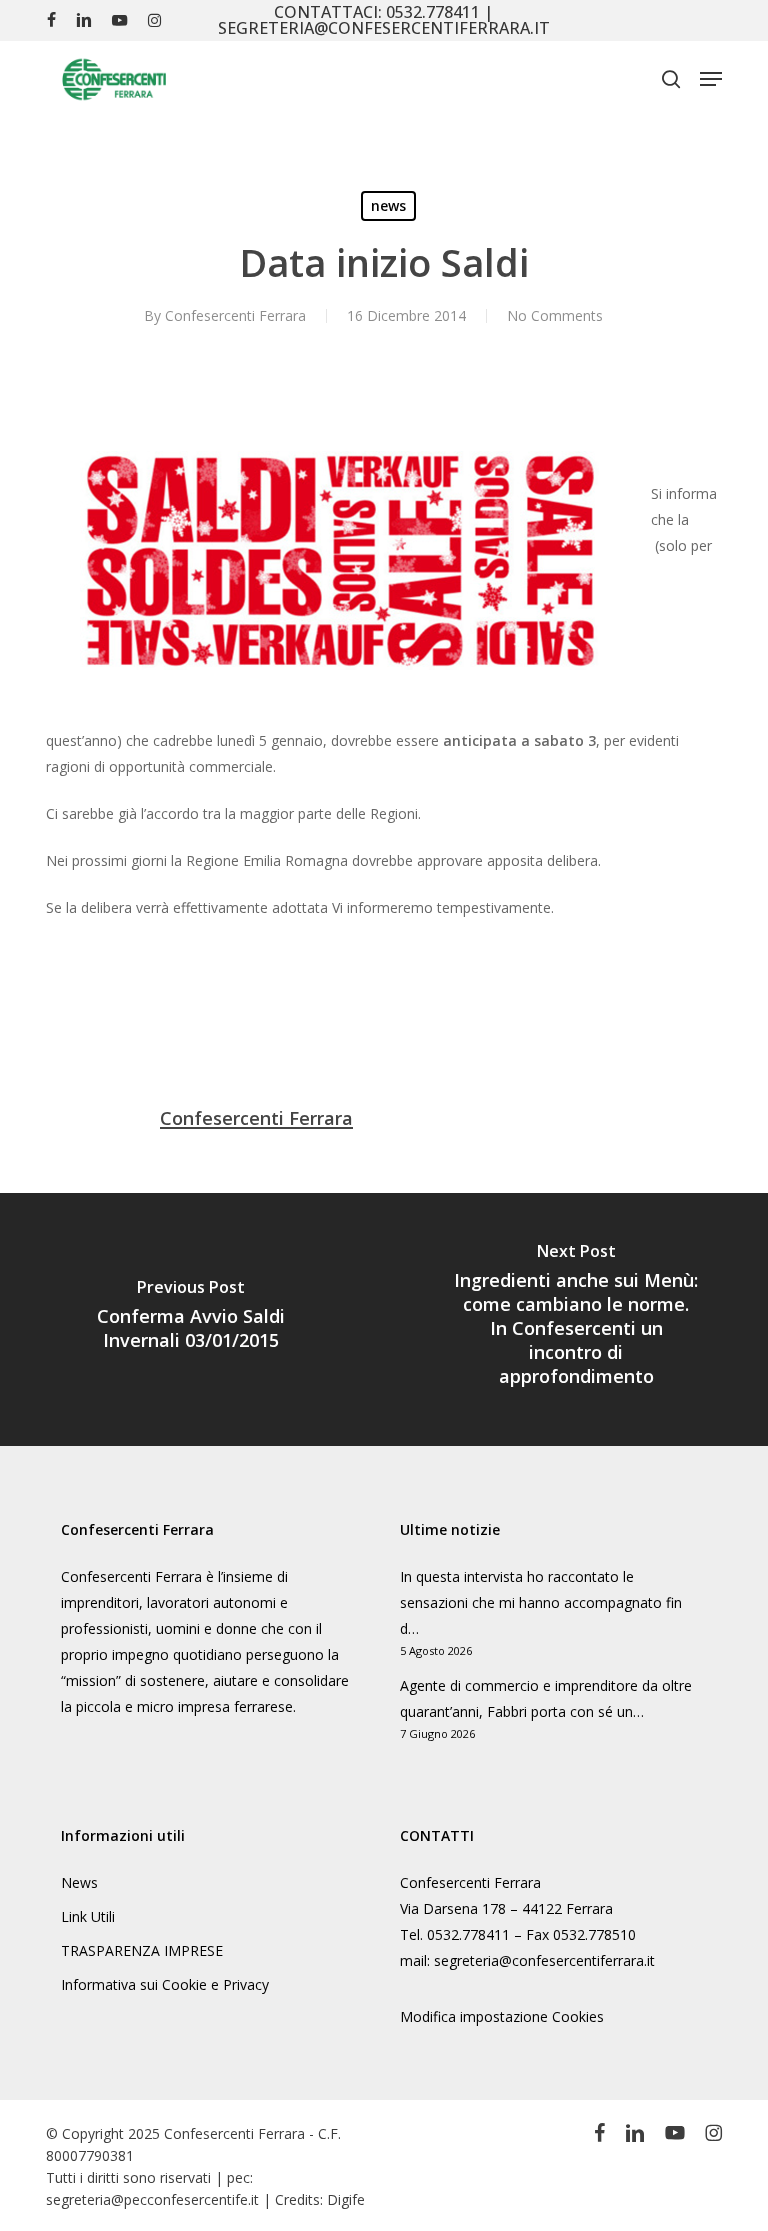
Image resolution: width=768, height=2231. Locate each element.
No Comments (555, 315)
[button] (711, 79)
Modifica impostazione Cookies (502, 2016)
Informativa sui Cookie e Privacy (165, 1984)
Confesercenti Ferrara (235, 315)
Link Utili (88, 1916)
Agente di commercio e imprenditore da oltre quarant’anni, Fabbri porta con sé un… (546, 1698)
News (79, 1882)
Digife (346, 2199)
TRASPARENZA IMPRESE (142, 1950)
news (388, 205)
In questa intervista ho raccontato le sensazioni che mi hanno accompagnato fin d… (541, 1602)
